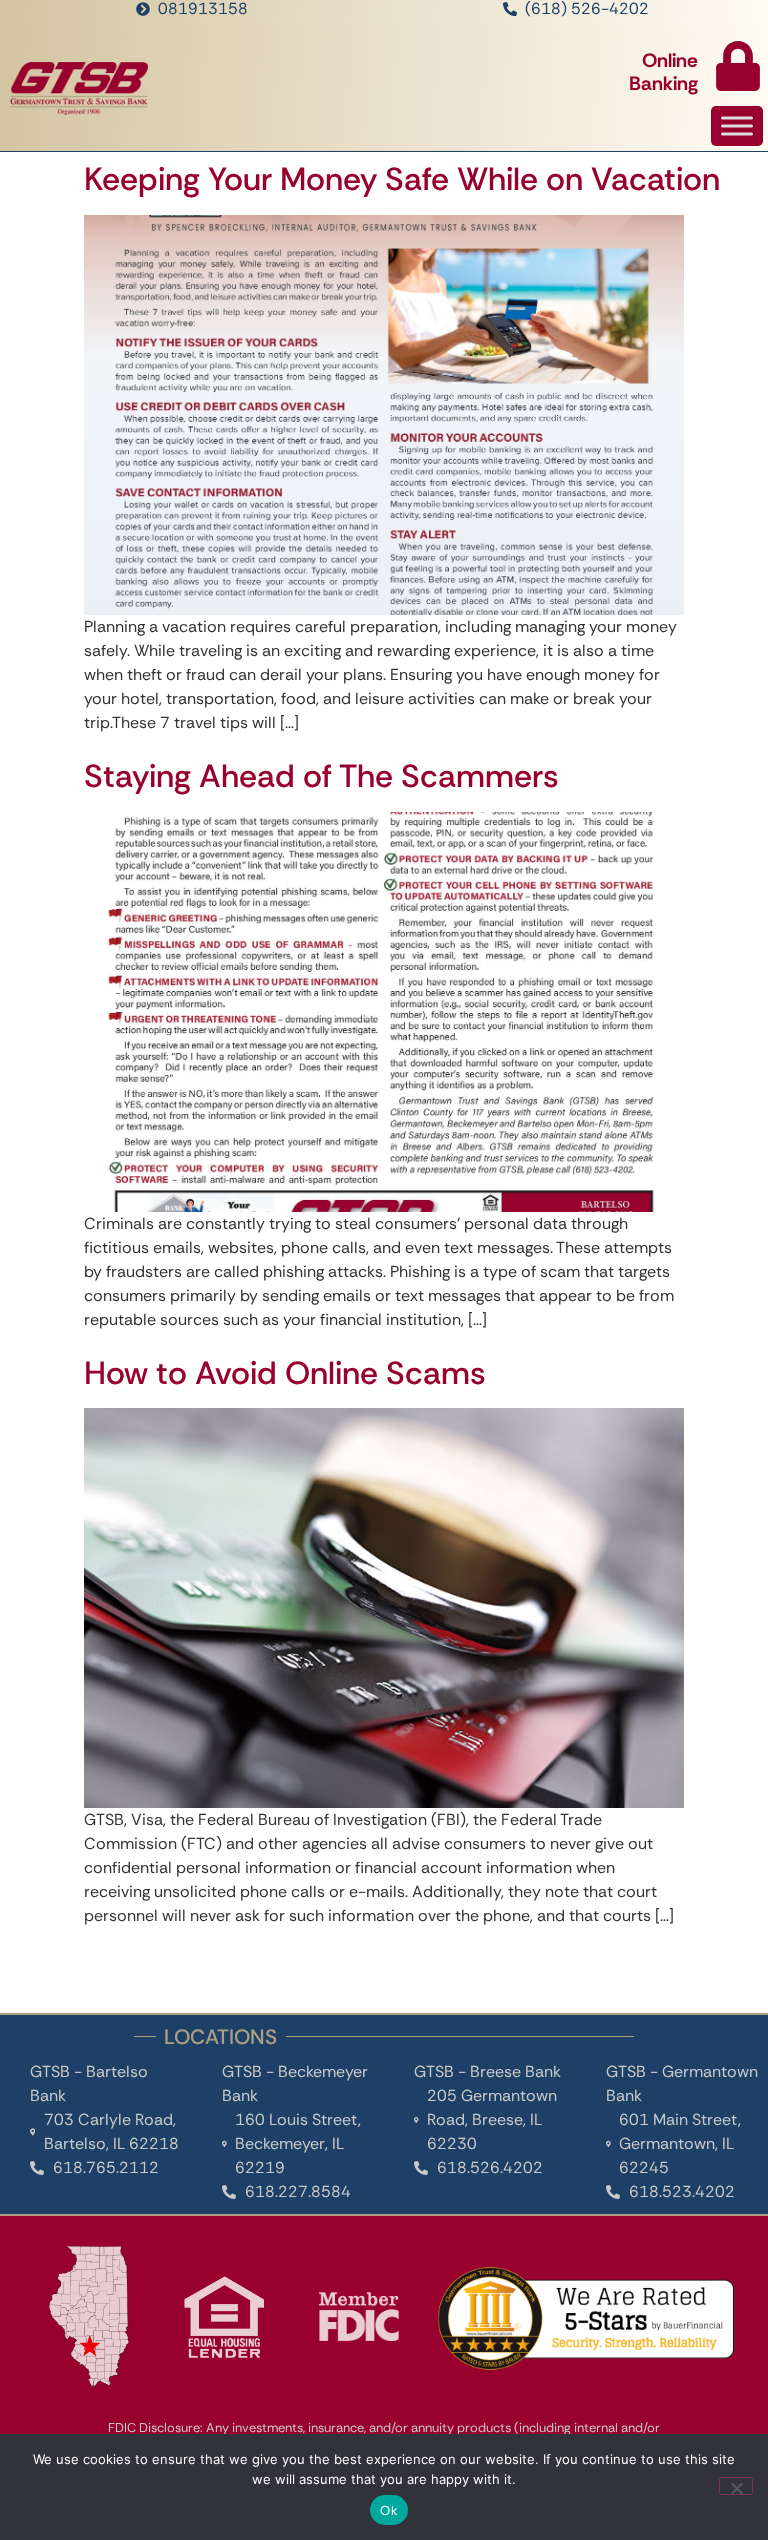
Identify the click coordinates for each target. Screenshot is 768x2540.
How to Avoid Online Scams (285, 1373)
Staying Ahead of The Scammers (321, 776)
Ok (389, 2510)
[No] (736, 2486)
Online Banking (663, 72)
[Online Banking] (738, 66)
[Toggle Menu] (737, 126)
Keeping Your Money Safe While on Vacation (402, 179)
